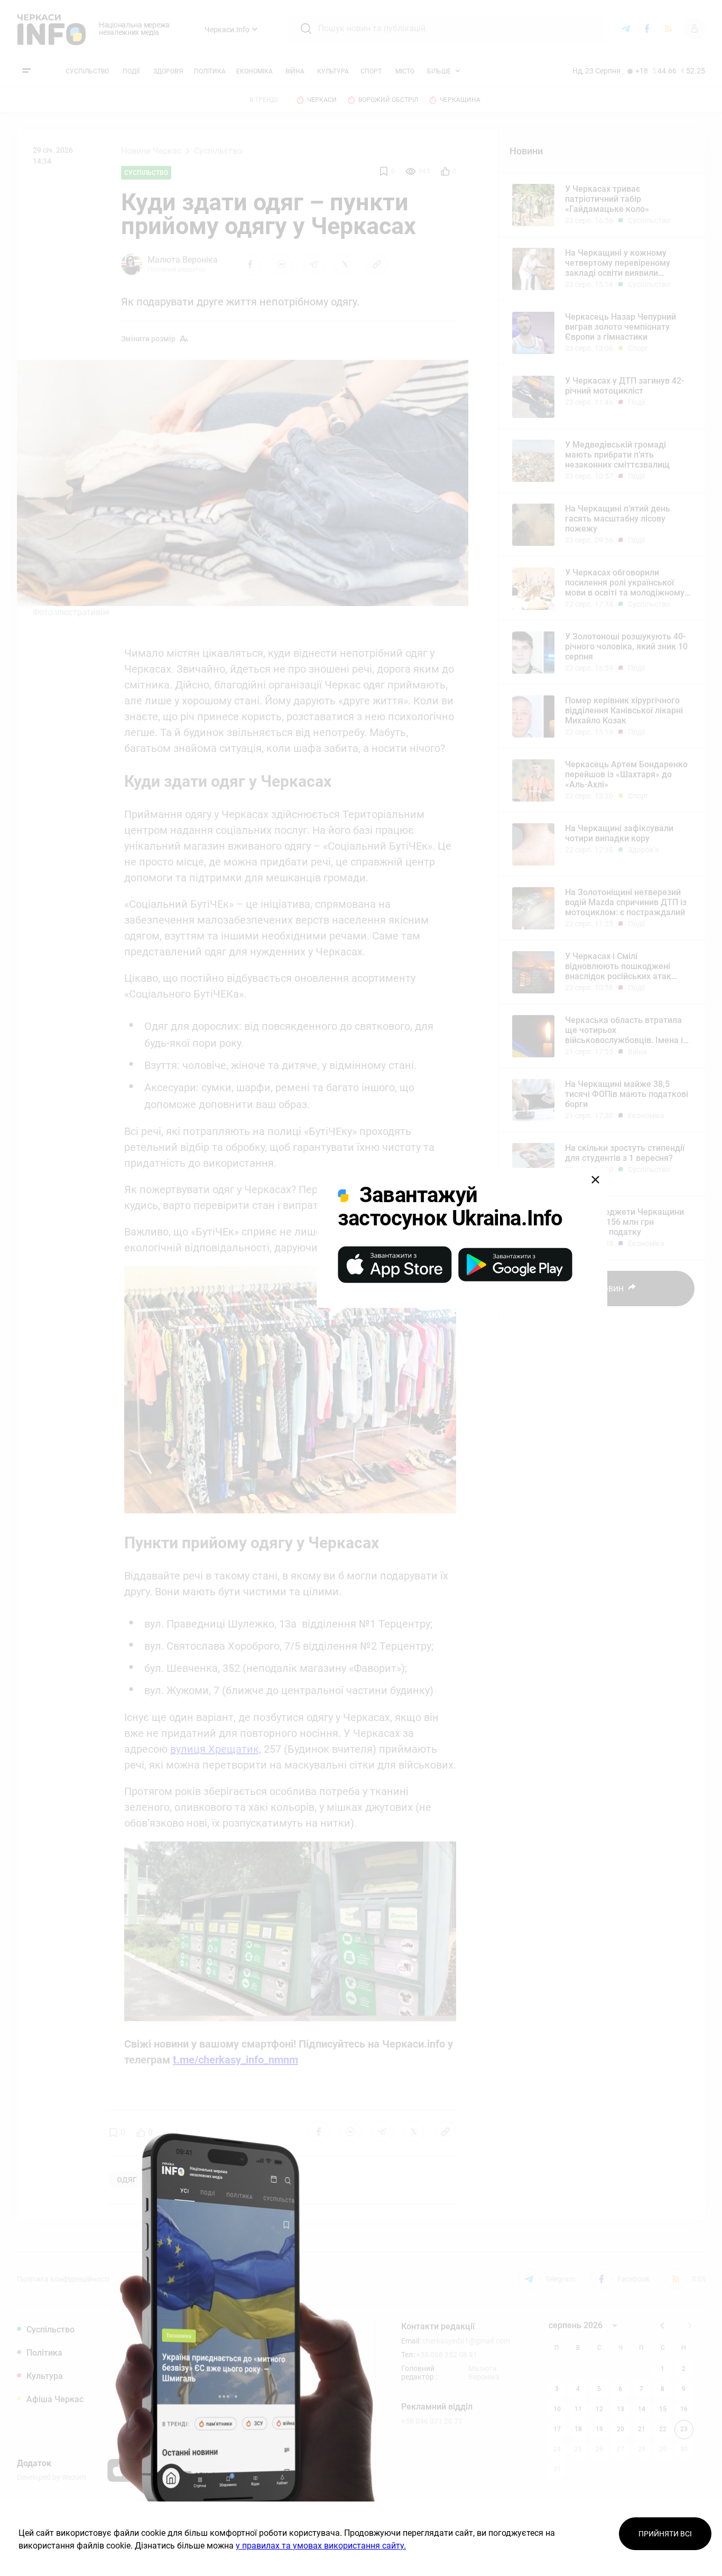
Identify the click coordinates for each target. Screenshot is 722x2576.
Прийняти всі (665, 2534)
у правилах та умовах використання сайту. (321, 2546)
